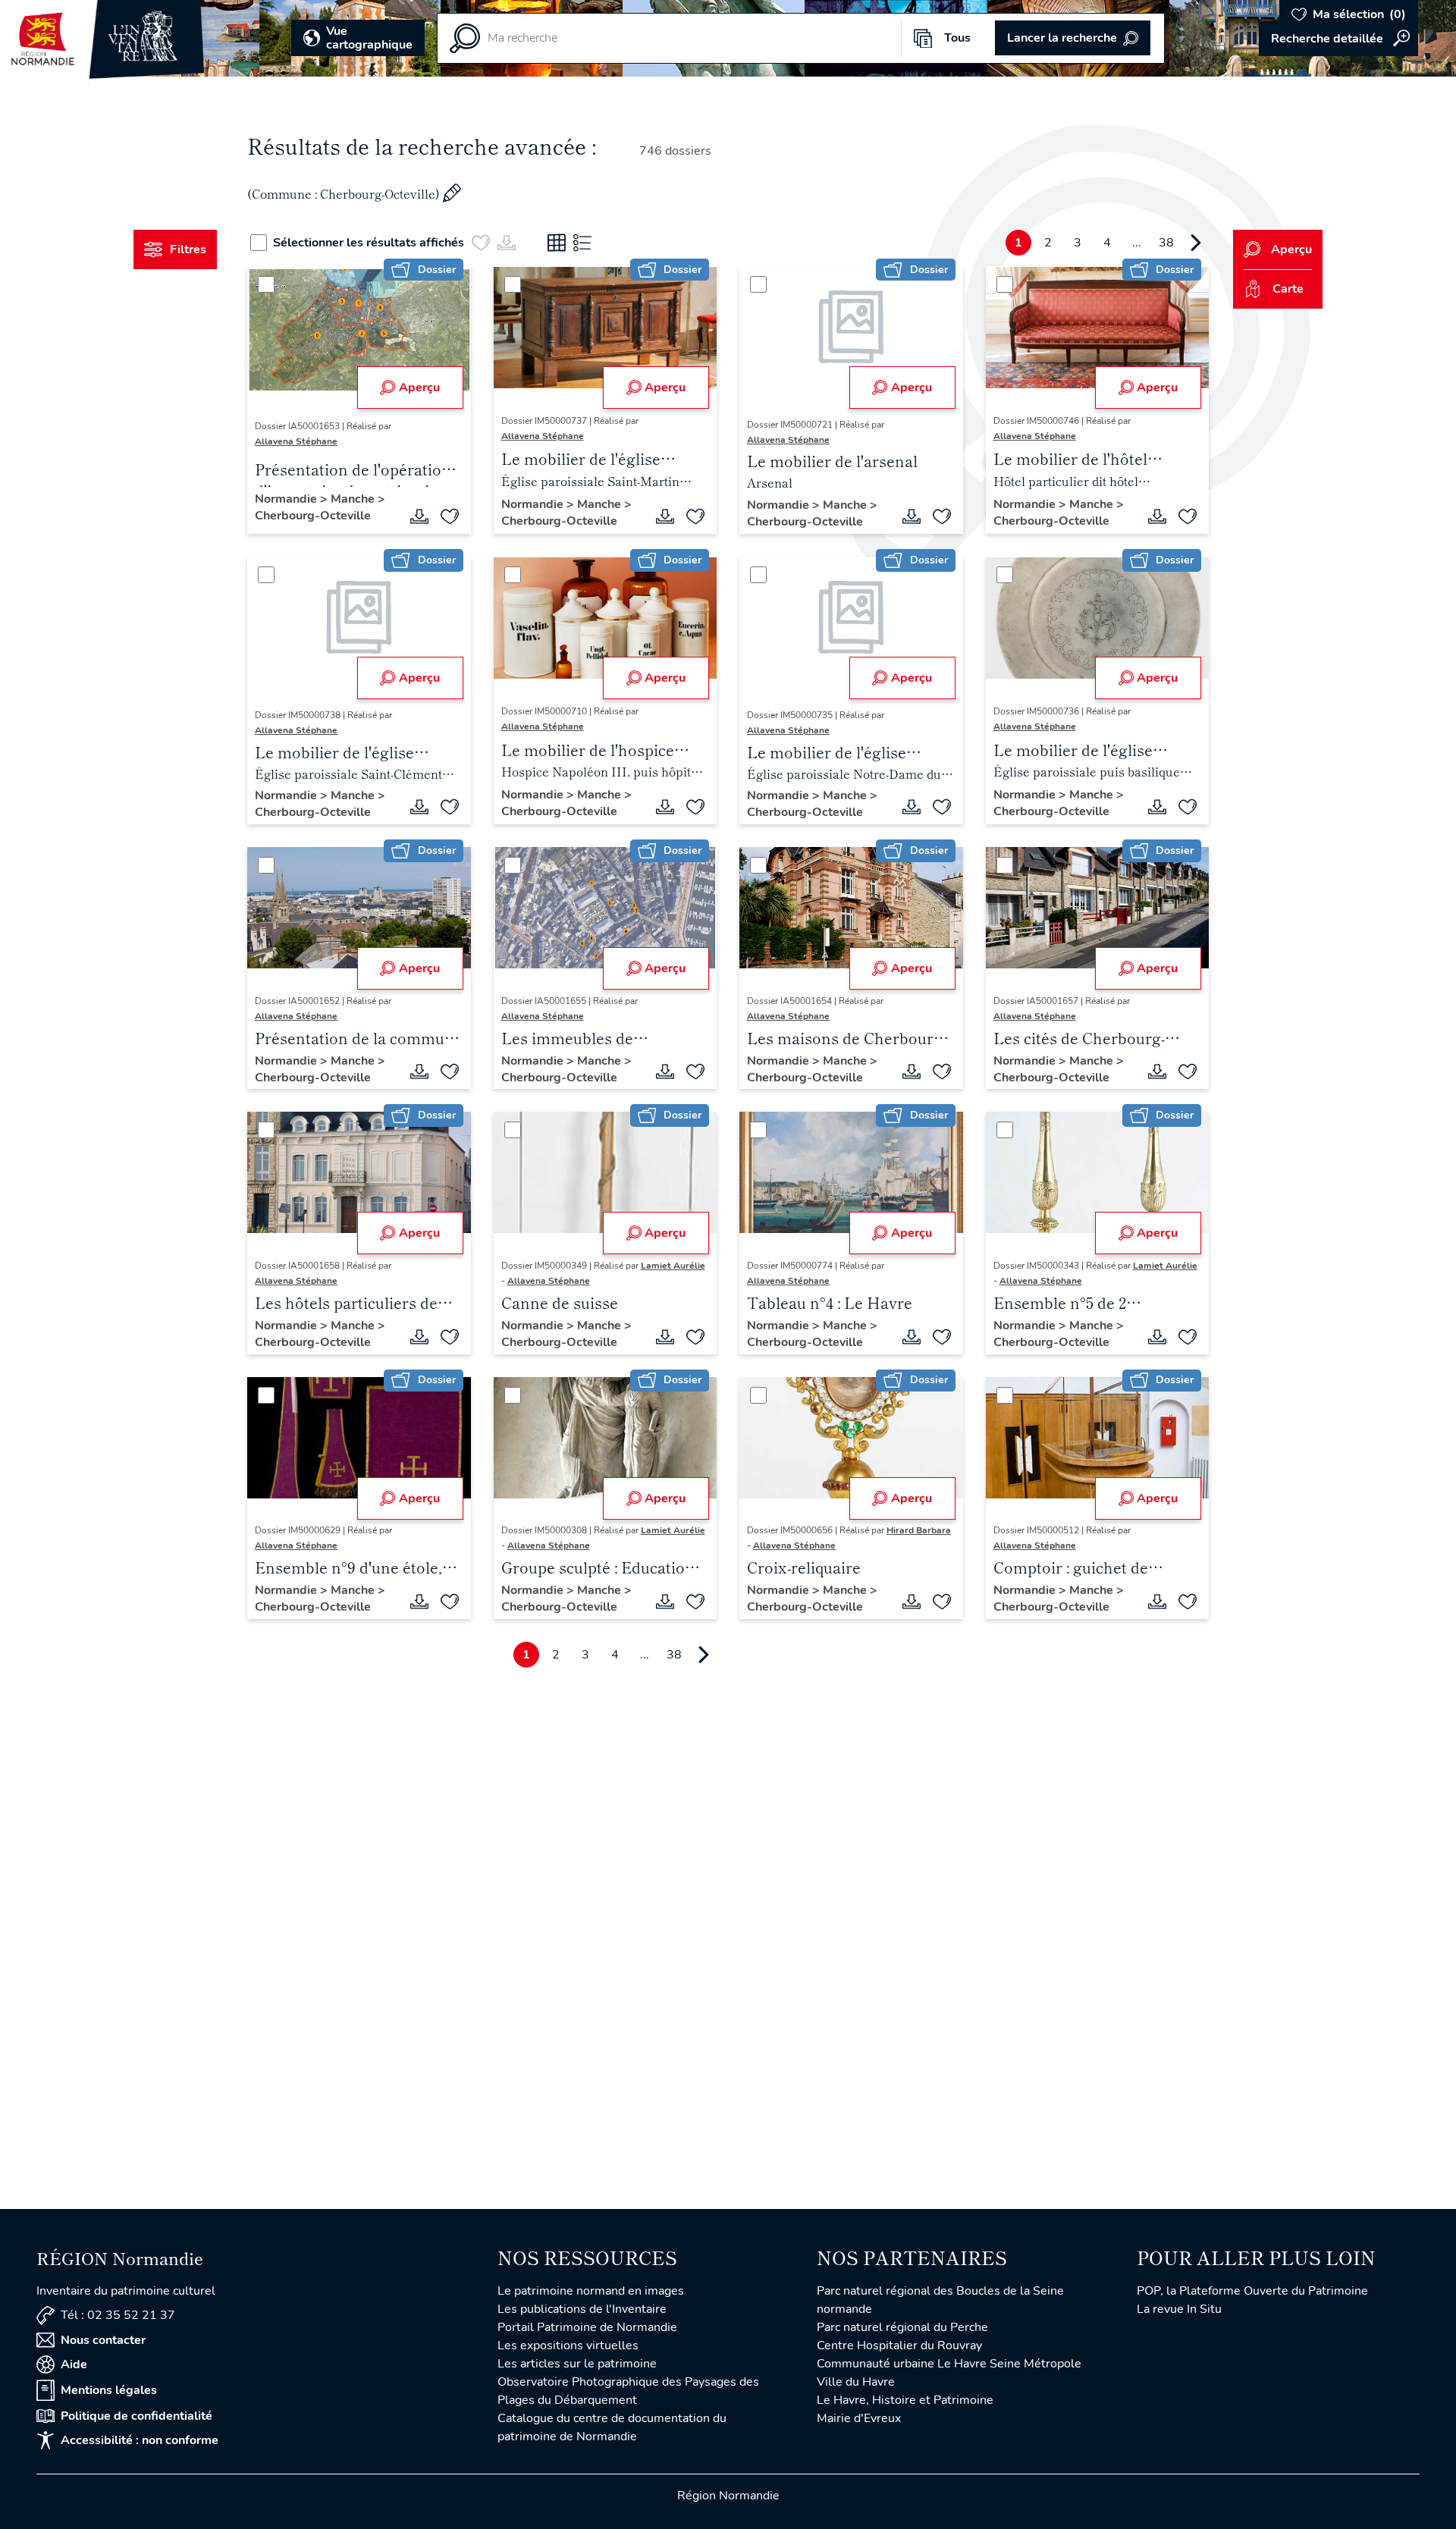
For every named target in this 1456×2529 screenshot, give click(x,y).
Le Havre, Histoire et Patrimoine (905, 2400)
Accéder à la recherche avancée (1338, 39)
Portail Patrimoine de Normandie (587, 2327)
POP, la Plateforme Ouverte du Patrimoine (1252, 2291)
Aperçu (419, 388)
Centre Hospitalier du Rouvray (899, 2345)
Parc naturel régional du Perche (902, 2327)
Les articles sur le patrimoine (577, 2364)
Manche (354, 499)
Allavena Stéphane (296, 441)
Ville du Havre (856, 2382)
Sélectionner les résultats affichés (369, 243)
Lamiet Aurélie (673, 1266)
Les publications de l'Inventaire (582, 2309)
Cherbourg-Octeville (313, 516)
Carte (1288, 289)
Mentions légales (109, 2390)
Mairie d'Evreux (859, 2418)
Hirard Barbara (919, 1530)
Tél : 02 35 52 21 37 (118, 2315)
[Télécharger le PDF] (419, 516)
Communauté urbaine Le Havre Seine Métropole (949, 2364)
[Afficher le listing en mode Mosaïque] (557, 243)
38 (1166, 243)
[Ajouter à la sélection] (450, 516)
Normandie (287, 499)
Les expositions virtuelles (568, 2345)
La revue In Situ (1179, 2309)
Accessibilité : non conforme (140, 2440)
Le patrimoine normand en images (591, 2291)
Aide (74, 2364)
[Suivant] (1196, 243)
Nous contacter (103, 2340)
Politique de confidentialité (136, 2416)
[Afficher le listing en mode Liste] (582, 243)
